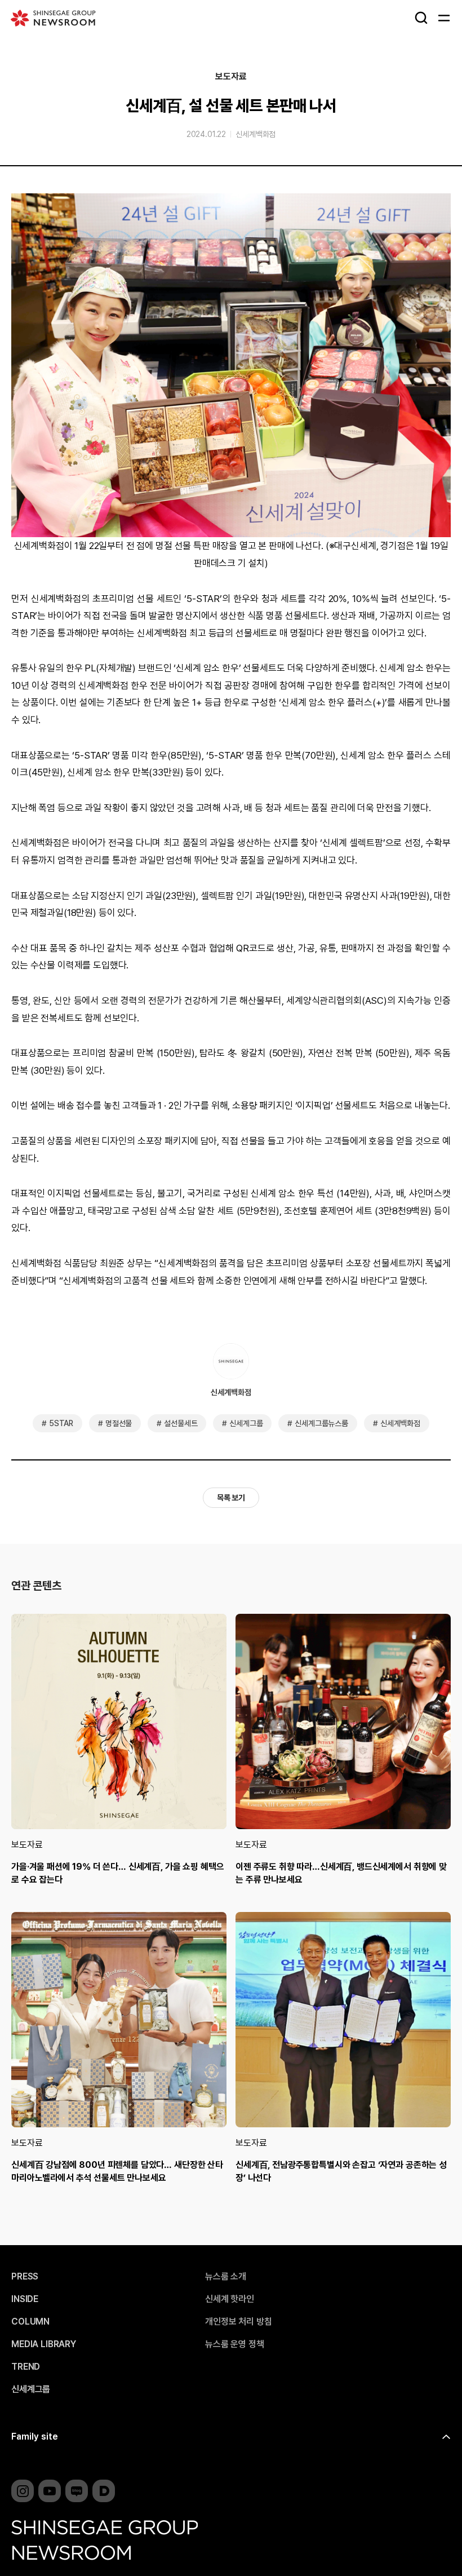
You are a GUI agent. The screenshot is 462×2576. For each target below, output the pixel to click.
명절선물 (119, 1423)
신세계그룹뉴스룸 (321, 1423)
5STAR (61, 1423)
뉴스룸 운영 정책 (235, 2344)
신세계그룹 (246, 1423)
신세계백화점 (256, 134)
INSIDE (25, 2299)
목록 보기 (231, 1498)
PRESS (25, 2277)
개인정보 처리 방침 (238, 2322)
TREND (26, 2367)
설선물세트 (181, 1423)
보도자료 (231, 77)
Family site (35, 2436)
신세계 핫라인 (230, 2299)
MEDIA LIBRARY (44, 2344)
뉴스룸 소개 (226, 2277)
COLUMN (30, 2322)
